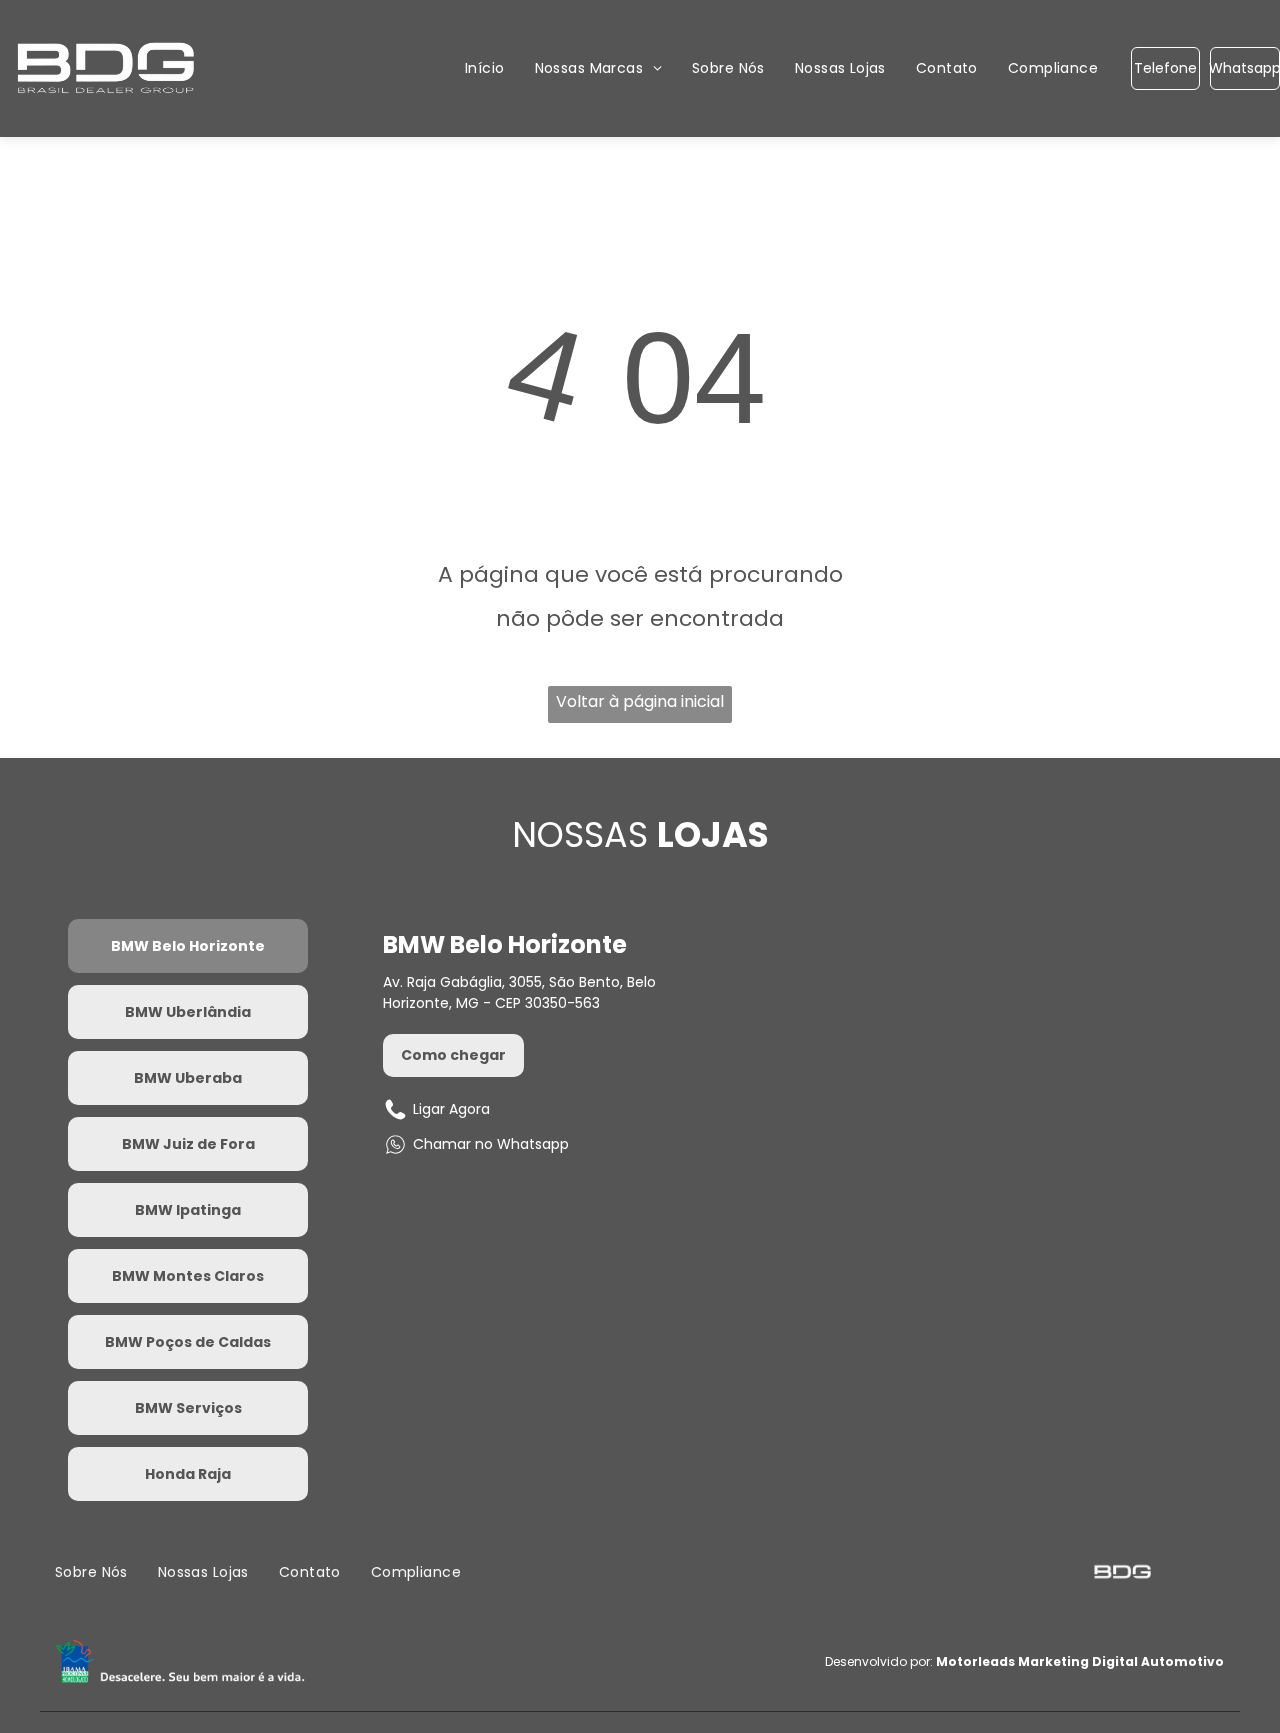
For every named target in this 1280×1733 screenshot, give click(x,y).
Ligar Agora (451, 1109)
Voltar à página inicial (640, 701)
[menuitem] (485, 68)
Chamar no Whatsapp (491, 1144)
